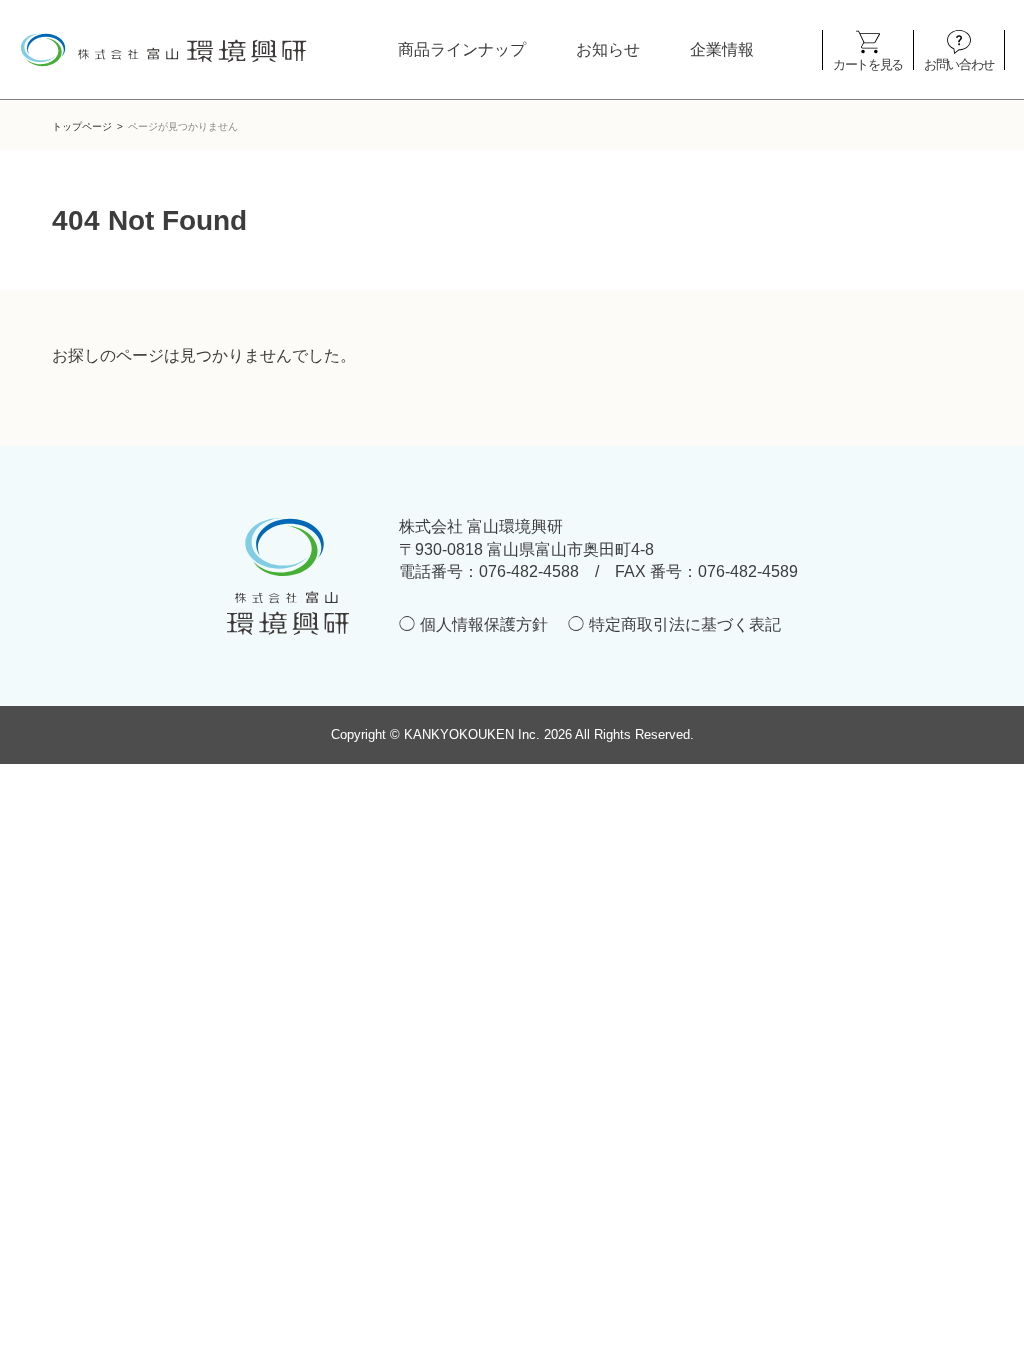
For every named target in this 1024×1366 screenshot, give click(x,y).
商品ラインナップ (462, 49)
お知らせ (608, 49)
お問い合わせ (959, 63)
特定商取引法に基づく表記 (685, 624)
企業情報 (722, 49)
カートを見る (868, 63)
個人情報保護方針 (484, 624)
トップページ (82, 126)
